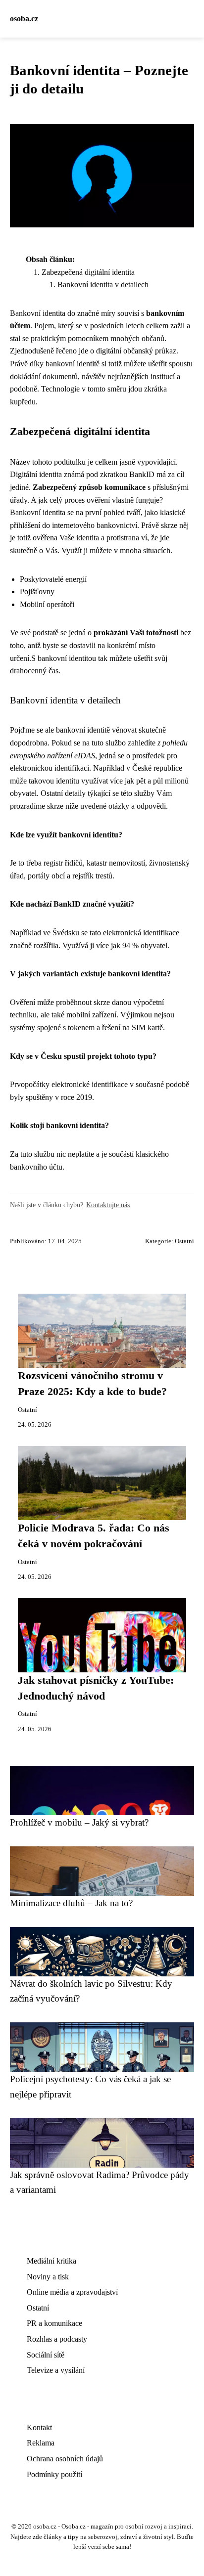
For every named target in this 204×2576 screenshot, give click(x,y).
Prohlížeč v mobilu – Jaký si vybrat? (79, 1822)
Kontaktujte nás (108, 1205)
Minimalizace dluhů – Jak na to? (71, 1903)
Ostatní (184, 1241)
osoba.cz (24, 19)
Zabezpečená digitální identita (88, 272)
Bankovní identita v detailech (103, 284)
